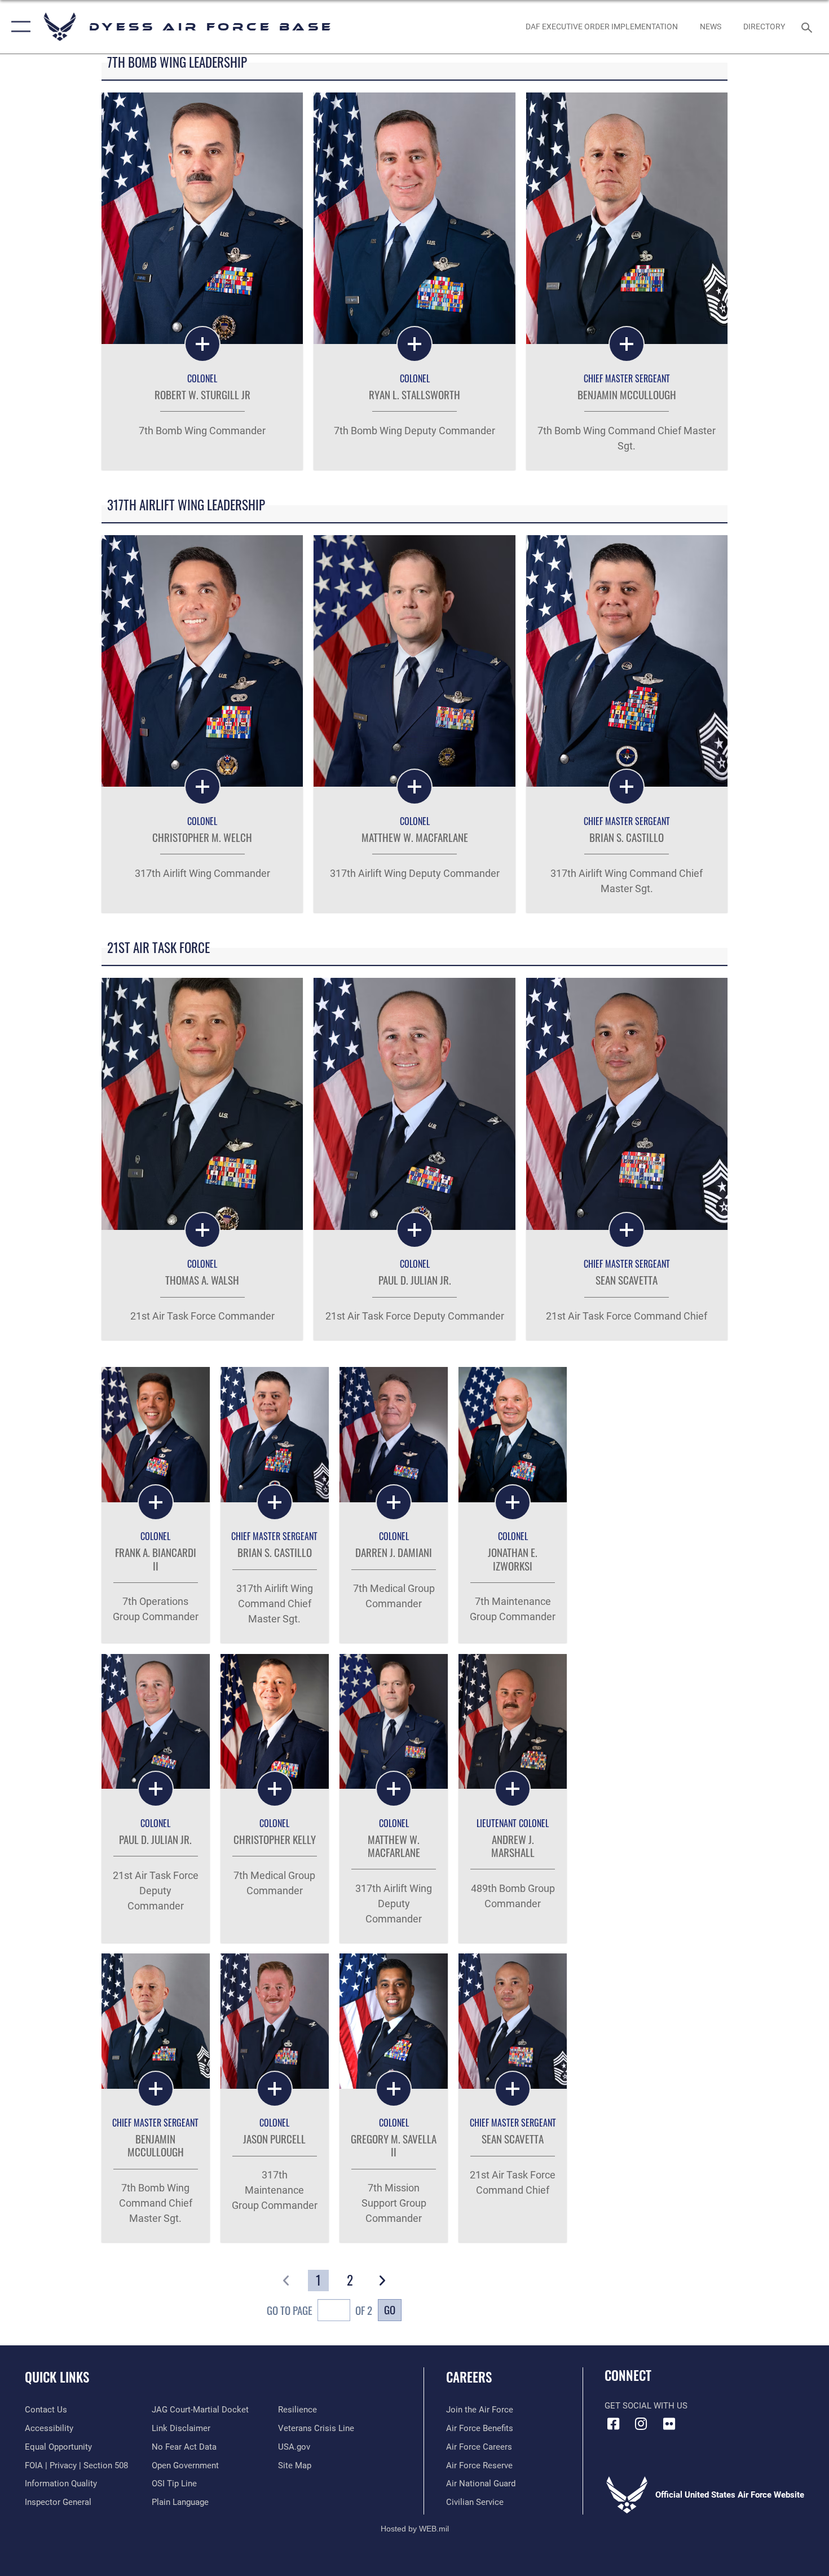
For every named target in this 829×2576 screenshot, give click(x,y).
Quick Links (57, 2377)
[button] (18, 27)
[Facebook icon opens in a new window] (613, 2424)
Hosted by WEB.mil (415, 2529)
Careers (469, 2377)
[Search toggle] (808, 27)
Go (390, 2310)
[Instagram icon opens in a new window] (641, 2424)
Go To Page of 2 (319, 2310)
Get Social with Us (646, 2406)
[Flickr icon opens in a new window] (669, 2424)
